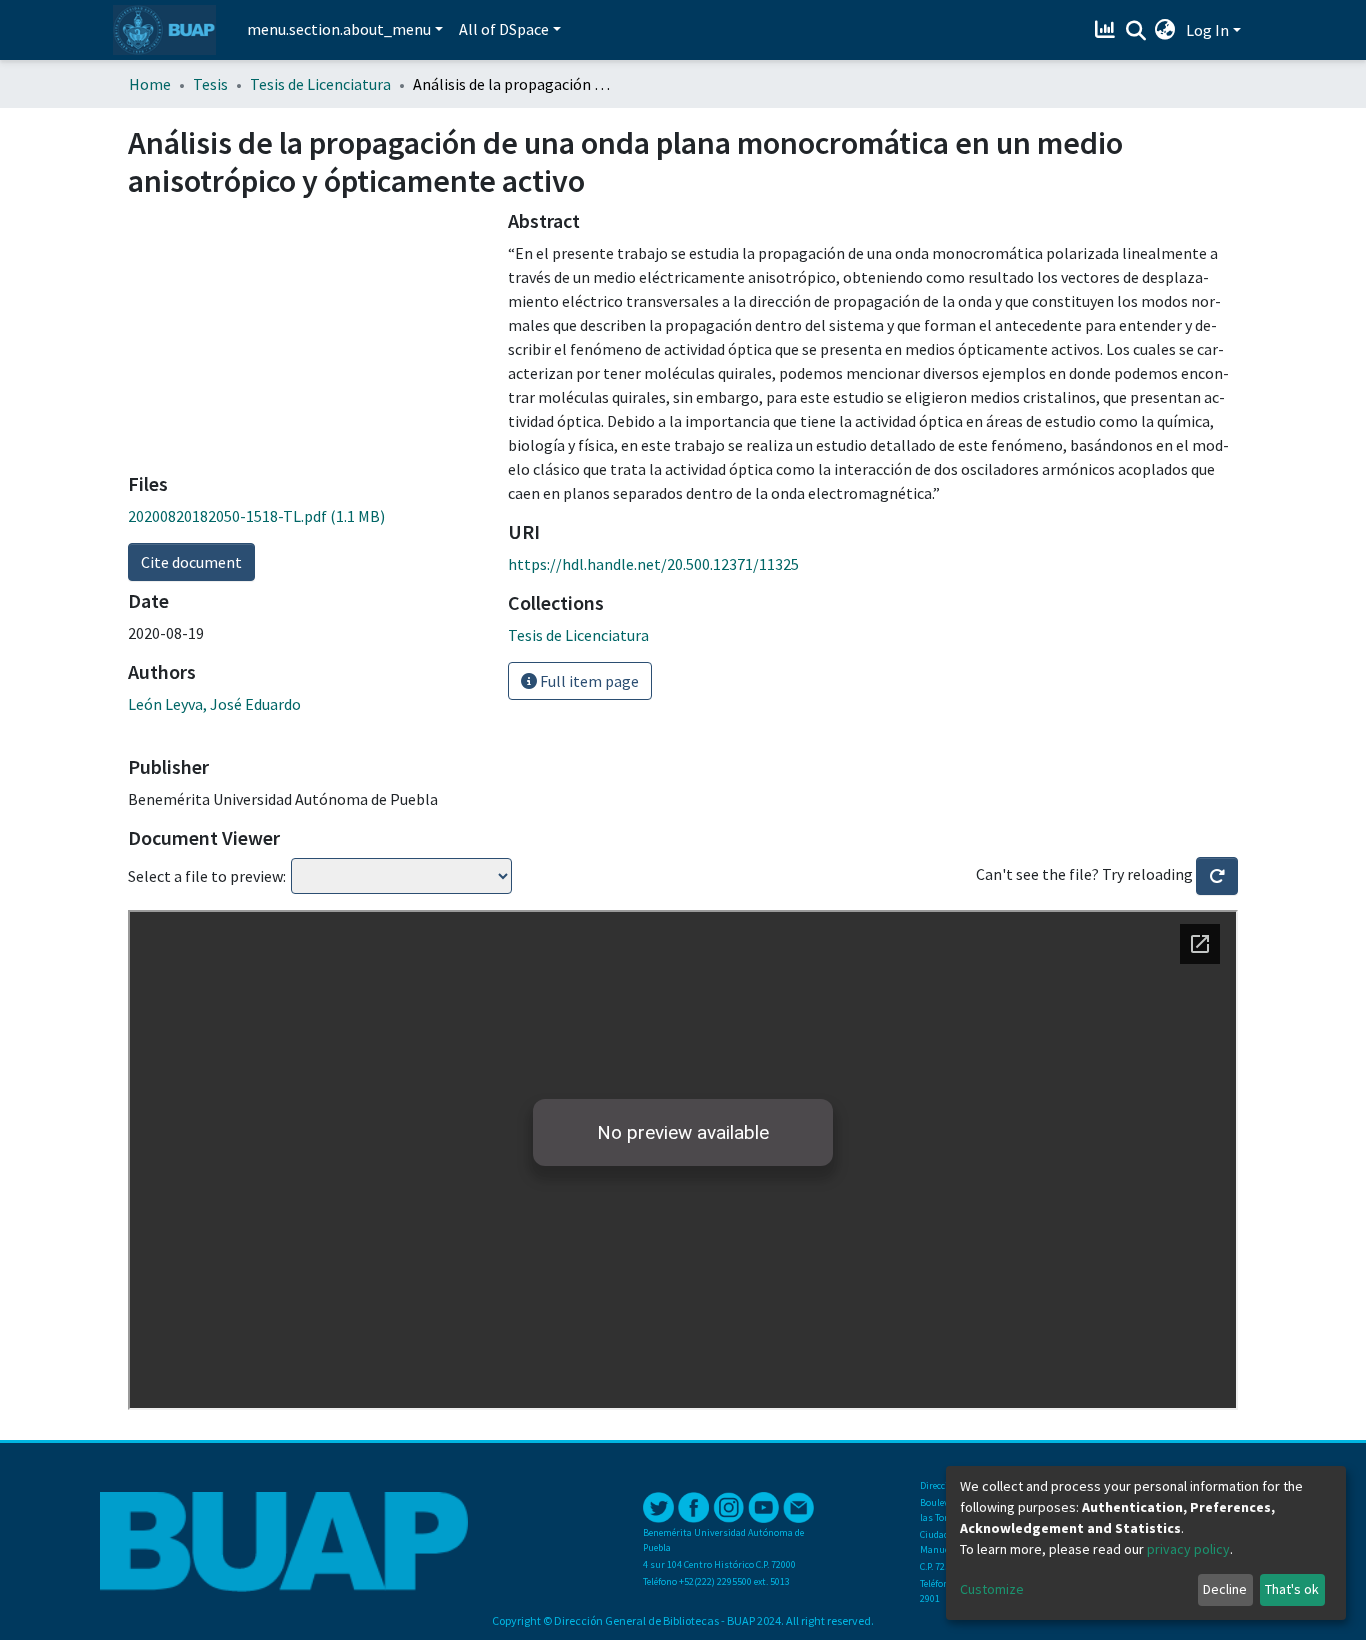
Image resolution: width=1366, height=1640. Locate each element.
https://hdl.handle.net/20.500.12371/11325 (653, 564)
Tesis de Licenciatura (320, 84)
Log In (1207, 30)
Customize (992, 1589)
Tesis (210, 84)
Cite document (191, 562)
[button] (1165, 30)
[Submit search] (1135, 31)
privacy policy (1188, 1549)
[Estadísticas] (1107, 30)
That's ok (1292, 1589)
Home (150, 84)
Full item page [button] (588, 681)
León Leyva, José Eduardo (214, 704)
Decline (1225, 1589)
